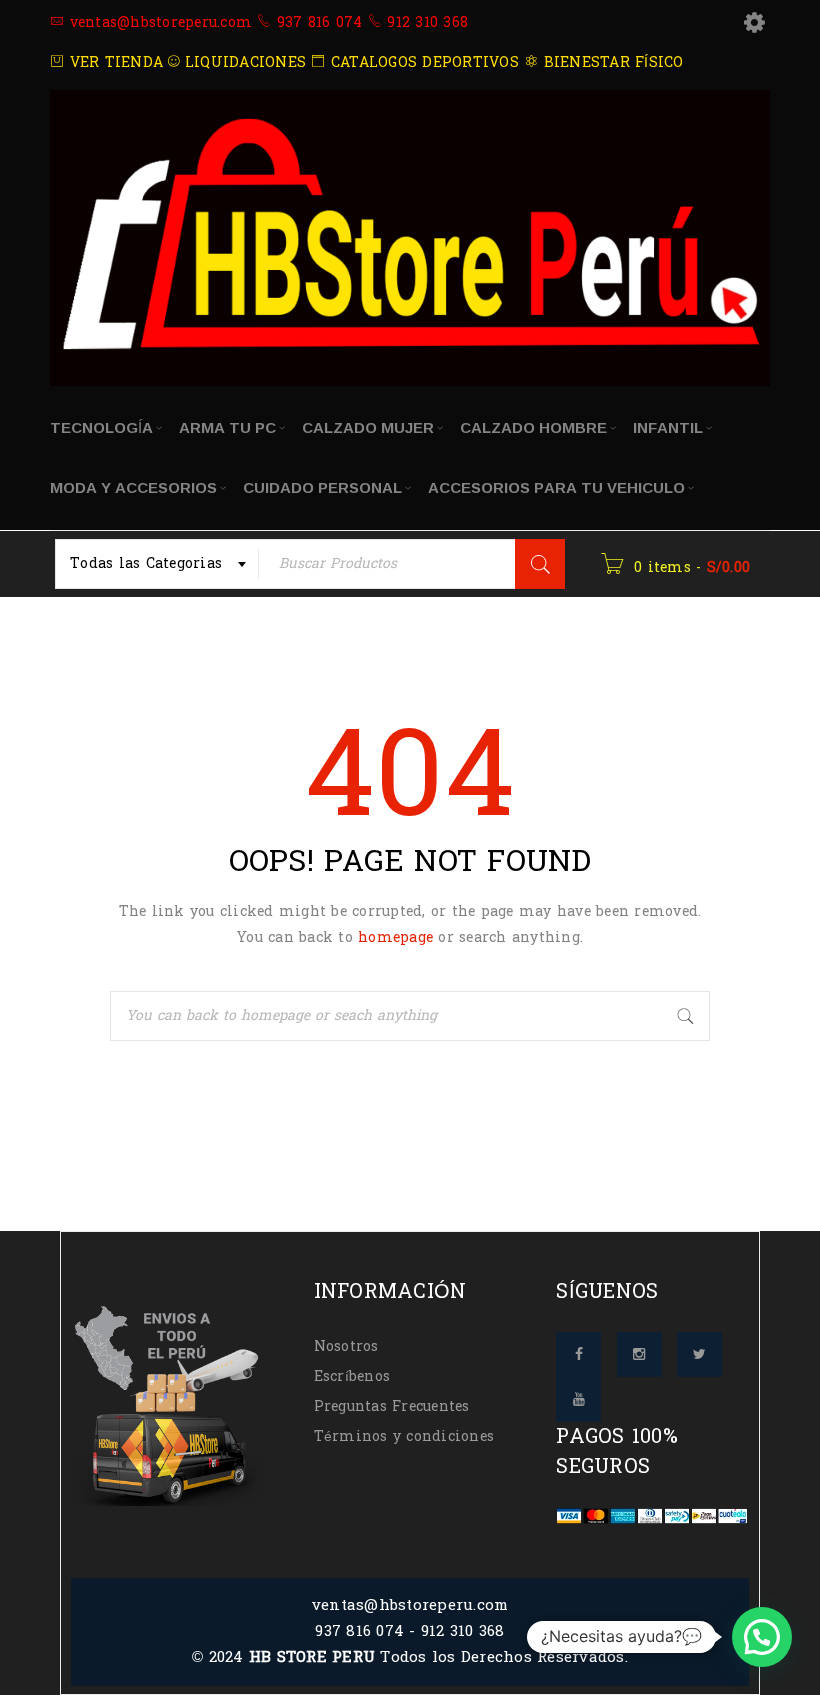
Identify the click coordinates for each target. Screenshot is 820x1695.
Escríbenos (352, 1376)
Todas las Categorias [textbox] (146, 563)
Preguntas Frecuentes (392, 1406)
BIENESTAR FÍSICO (610, 62)
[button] (762, 1637)
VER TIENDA (113, 62)
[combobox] (157, 564)
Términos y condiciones (404, 1436)
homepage (395, 937)
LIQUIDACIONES (243, 62)
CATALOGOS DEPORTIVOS (422, 62)
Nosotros (346, 1346)
